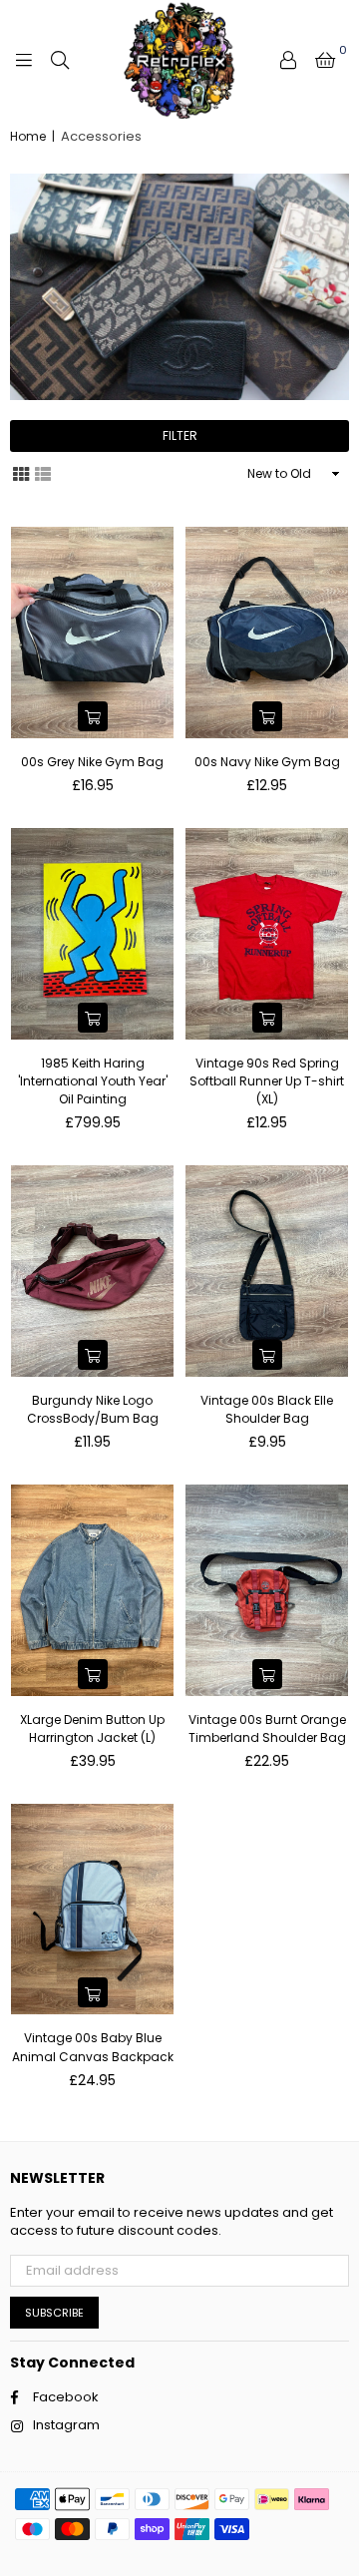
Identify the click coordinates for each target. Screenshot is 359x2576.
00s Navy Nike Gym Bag (267, 762)
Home (28, 137)
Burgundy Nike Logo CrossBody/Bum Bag (93, 1409)
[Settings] (288, 60)
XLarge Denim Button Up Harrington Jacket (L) (92, 1728)
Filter (180, 435)
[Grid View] (21, 473)
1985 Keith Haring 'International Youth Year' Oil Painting (93, 1081)
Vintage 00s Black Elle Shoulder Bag (267, 1409)
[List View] (43, 473)
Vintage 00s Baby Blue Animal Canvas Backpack (93, 2047)
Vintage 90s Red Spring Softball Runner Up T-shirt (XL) (267, 1081)
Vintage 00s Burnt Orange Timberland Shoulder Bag (267, 1728)
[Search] (60, 60)
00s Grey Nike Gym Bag (92, 762)
